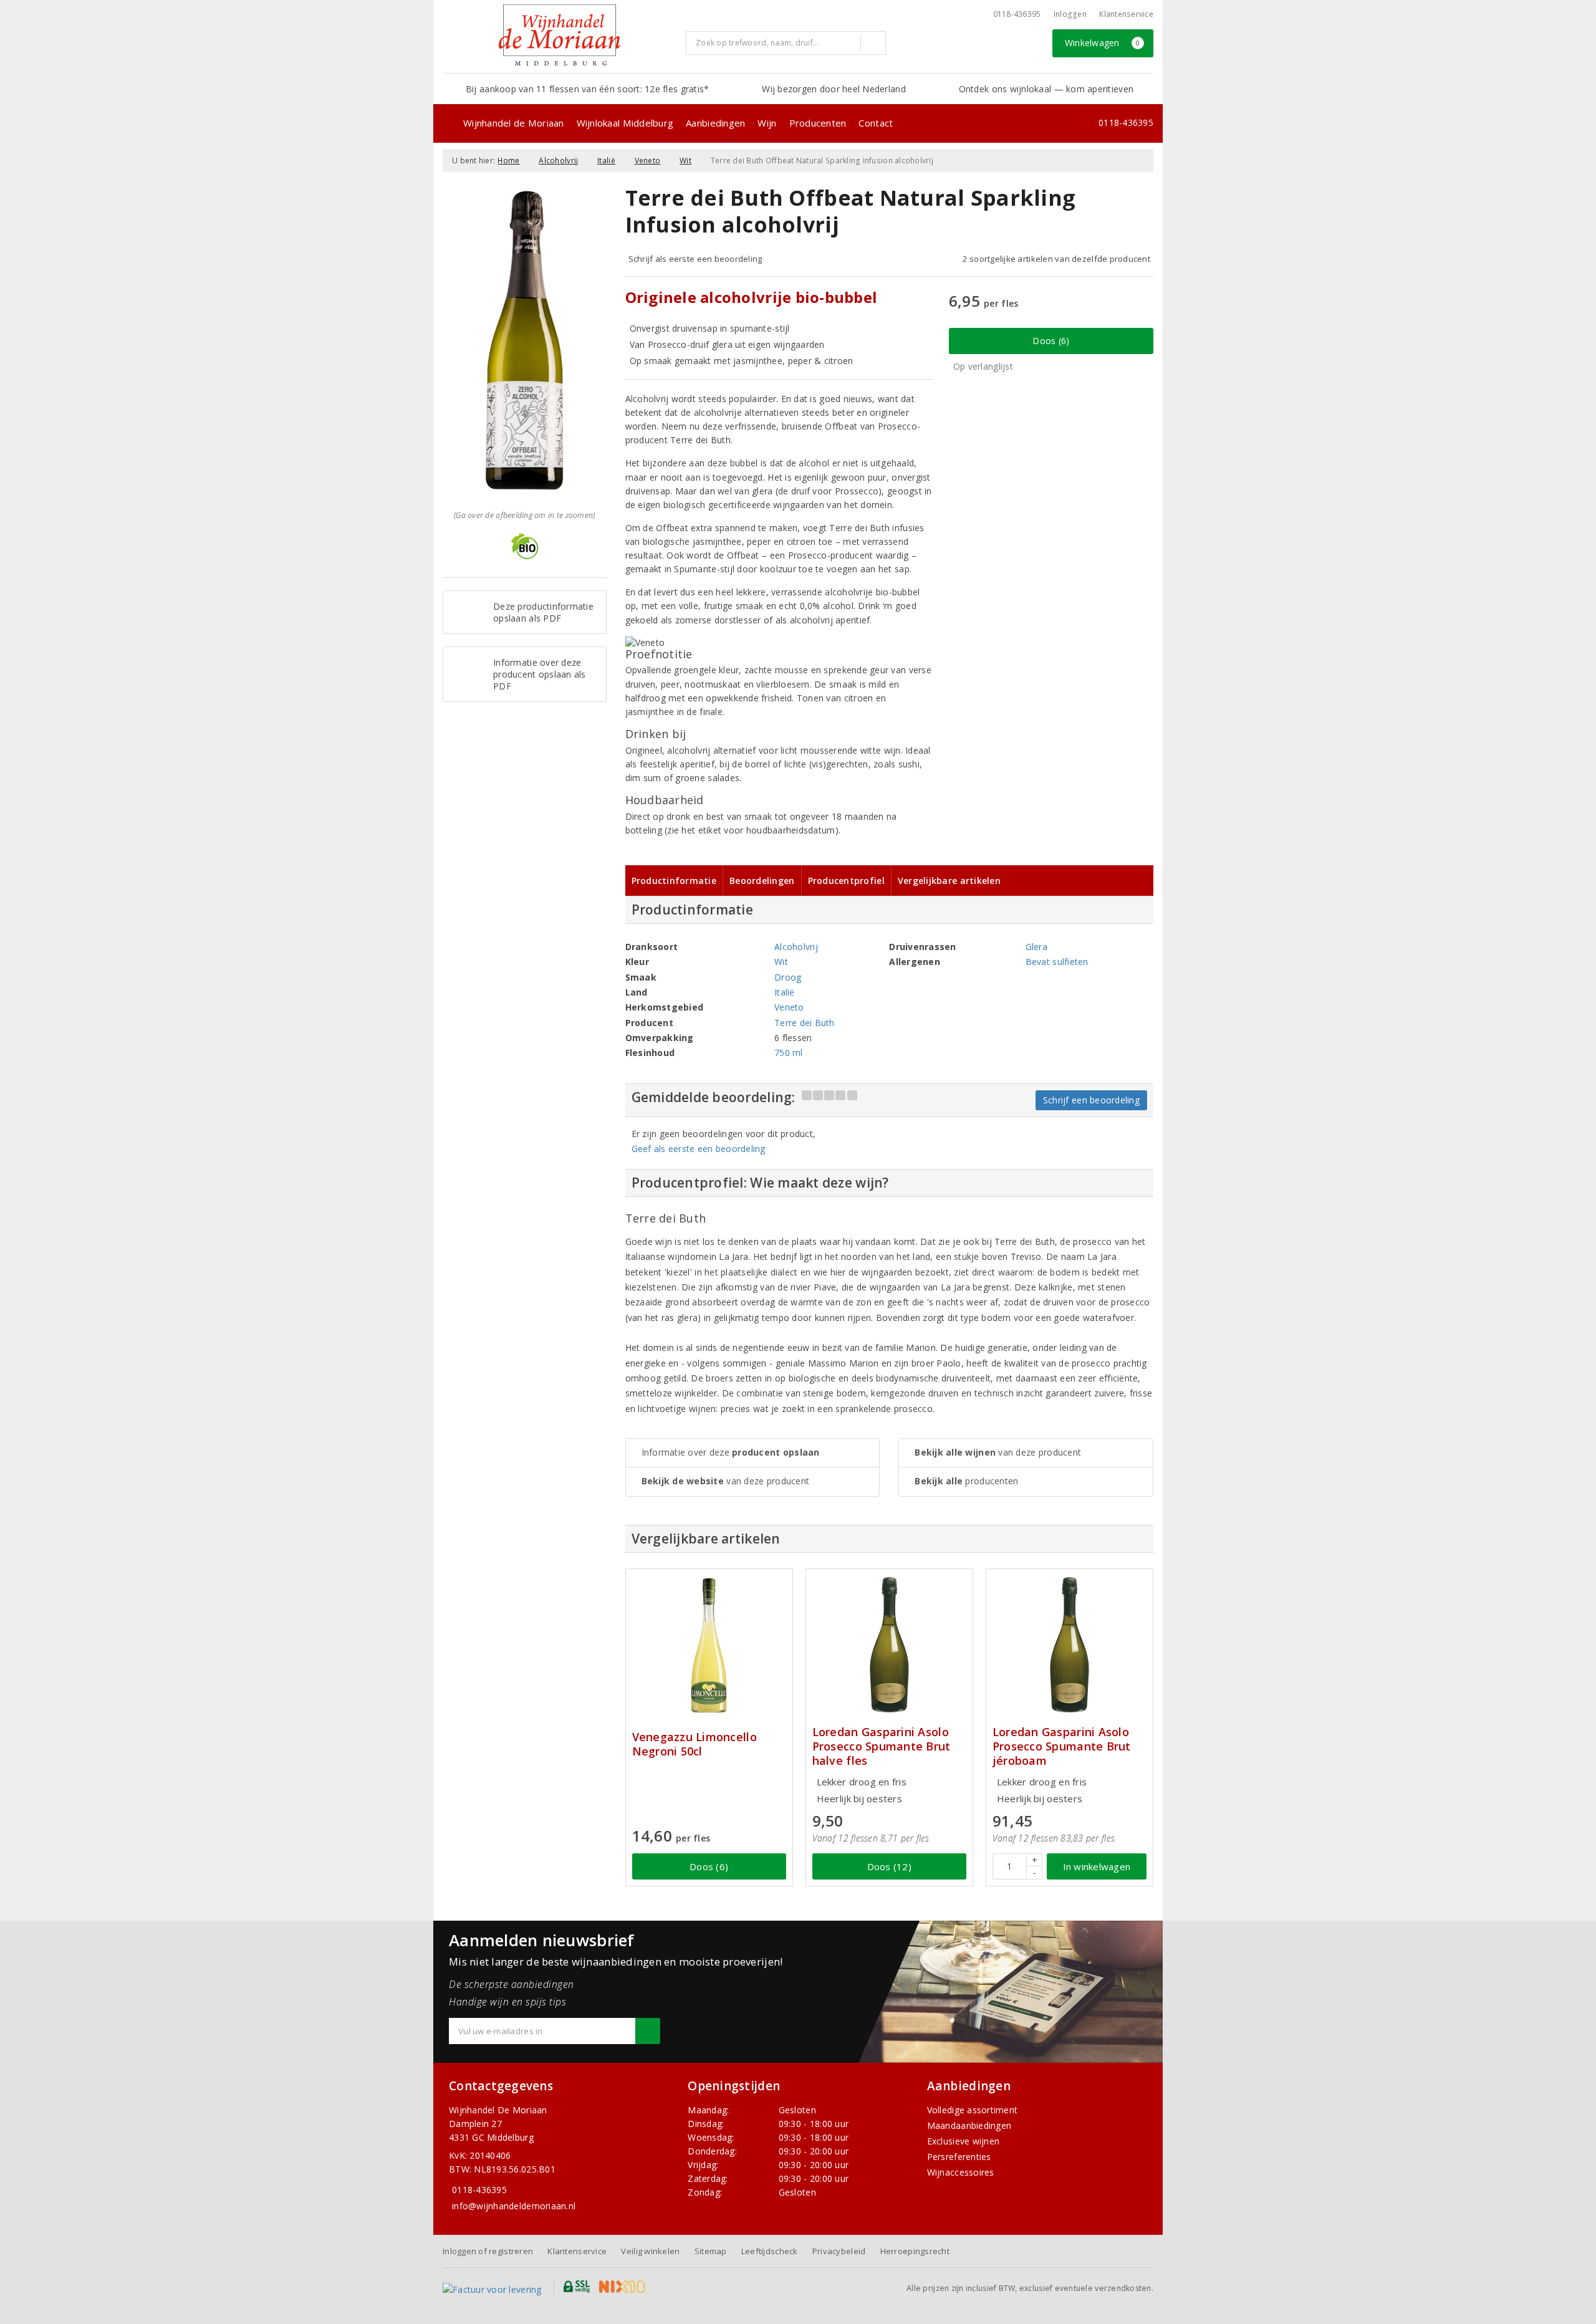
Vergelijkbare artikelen (949, 881)
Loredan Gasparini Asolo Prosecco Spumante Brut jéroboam (1062, 1746)
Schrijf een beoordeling (1091, 1100)
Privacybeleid (839, 2251)
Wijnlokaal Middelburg (625, 123)
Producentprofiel (846, 881)
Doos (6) (1051, 341)
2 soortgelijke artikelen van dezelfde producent (1056, 259)
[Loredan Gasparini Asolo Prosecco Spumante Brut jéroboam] (1070, 1645)
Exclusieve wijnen (964, 2141)
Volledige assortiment (973, 2110)
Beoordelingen (762, 881)
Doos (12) (889, 1866)
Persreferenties (959, 2157)
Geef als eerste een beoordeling (699, 1149)
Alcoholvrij (558, 161)
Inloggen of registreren (488, 2251)
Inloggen (1070, 14)
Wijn (767, 123)
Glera (1036, 947)
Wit (685, 161)
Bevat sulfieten (1057, 962)
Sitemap (711, 2251)
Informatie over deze (731, 1452)
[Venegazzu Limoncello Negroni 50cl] (709, 1645)
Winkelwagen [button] (1103, 43)
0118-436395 (1017, 14)
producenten (966, 1481)
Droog (788, 977)
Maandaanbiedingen (969, 2125)
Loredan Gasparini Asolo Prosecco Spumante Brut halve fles (882, 1746)
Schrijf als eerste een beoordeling (695, 259)
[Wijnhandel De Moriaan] (560, 35)
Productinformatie (674, 881)
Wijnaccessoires (961, 2172)
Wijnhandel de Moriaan (514, 123)
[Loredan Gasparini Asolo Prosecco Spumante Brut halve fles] (889, 1645)
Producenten (818, 123)
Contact (876, 123)
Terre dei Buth (805, 1023)
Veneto (648, 161)
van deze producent (726, 1481)
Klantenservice (1126, 14)
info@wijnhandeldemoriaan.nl (514, 2206)
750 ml (789, 1053)
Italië (606, 161)
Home (508, 161)
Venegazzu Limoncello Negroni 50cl (695, 1744)
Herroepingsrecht (915, 2251)
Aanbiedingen (715, 123)
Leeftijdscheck (770, 2251)
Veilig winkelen (650, 2251)
